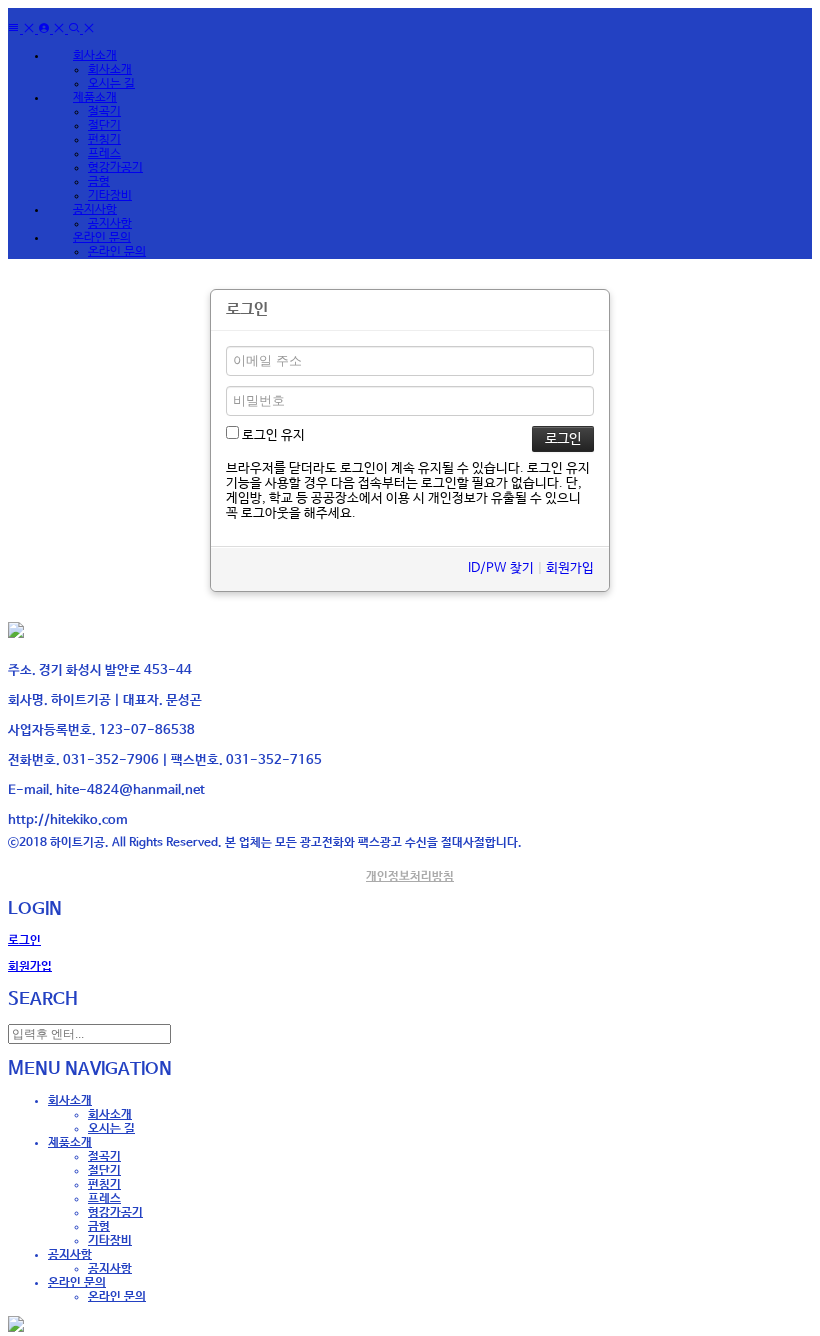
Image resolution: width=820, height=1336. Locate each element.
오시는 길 (111, 84)
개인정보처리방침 (410, 877)
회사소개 (110, 70)
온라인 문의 (117, 252)
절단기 (104, 126)
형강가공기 (115, 168)
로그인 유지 (272, 435)
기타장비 (110, 196)
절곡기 (104, 112)
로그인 (24, 941)
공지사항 (110, 224)
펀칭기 (104, 140)
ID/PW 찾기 (501, 568)
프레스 (104, 154)
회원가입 (570, 568)
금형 (99, 182)
